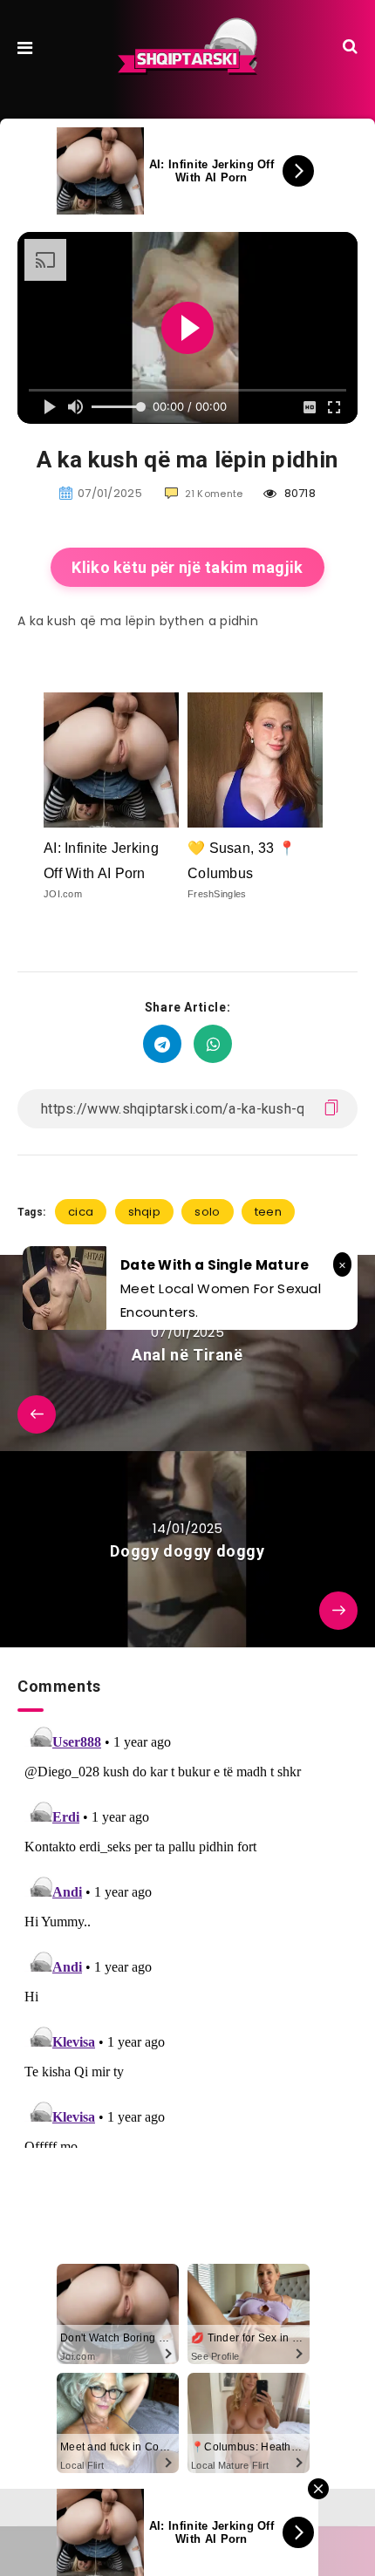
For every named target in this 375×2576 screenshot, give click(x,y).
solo (207, 1212)
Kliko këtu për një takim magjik (187, 567)
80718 (298, 493)
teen (268, 1212)
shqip (145, 1212)
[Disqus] (187, 1930)
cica (81, 1212)
